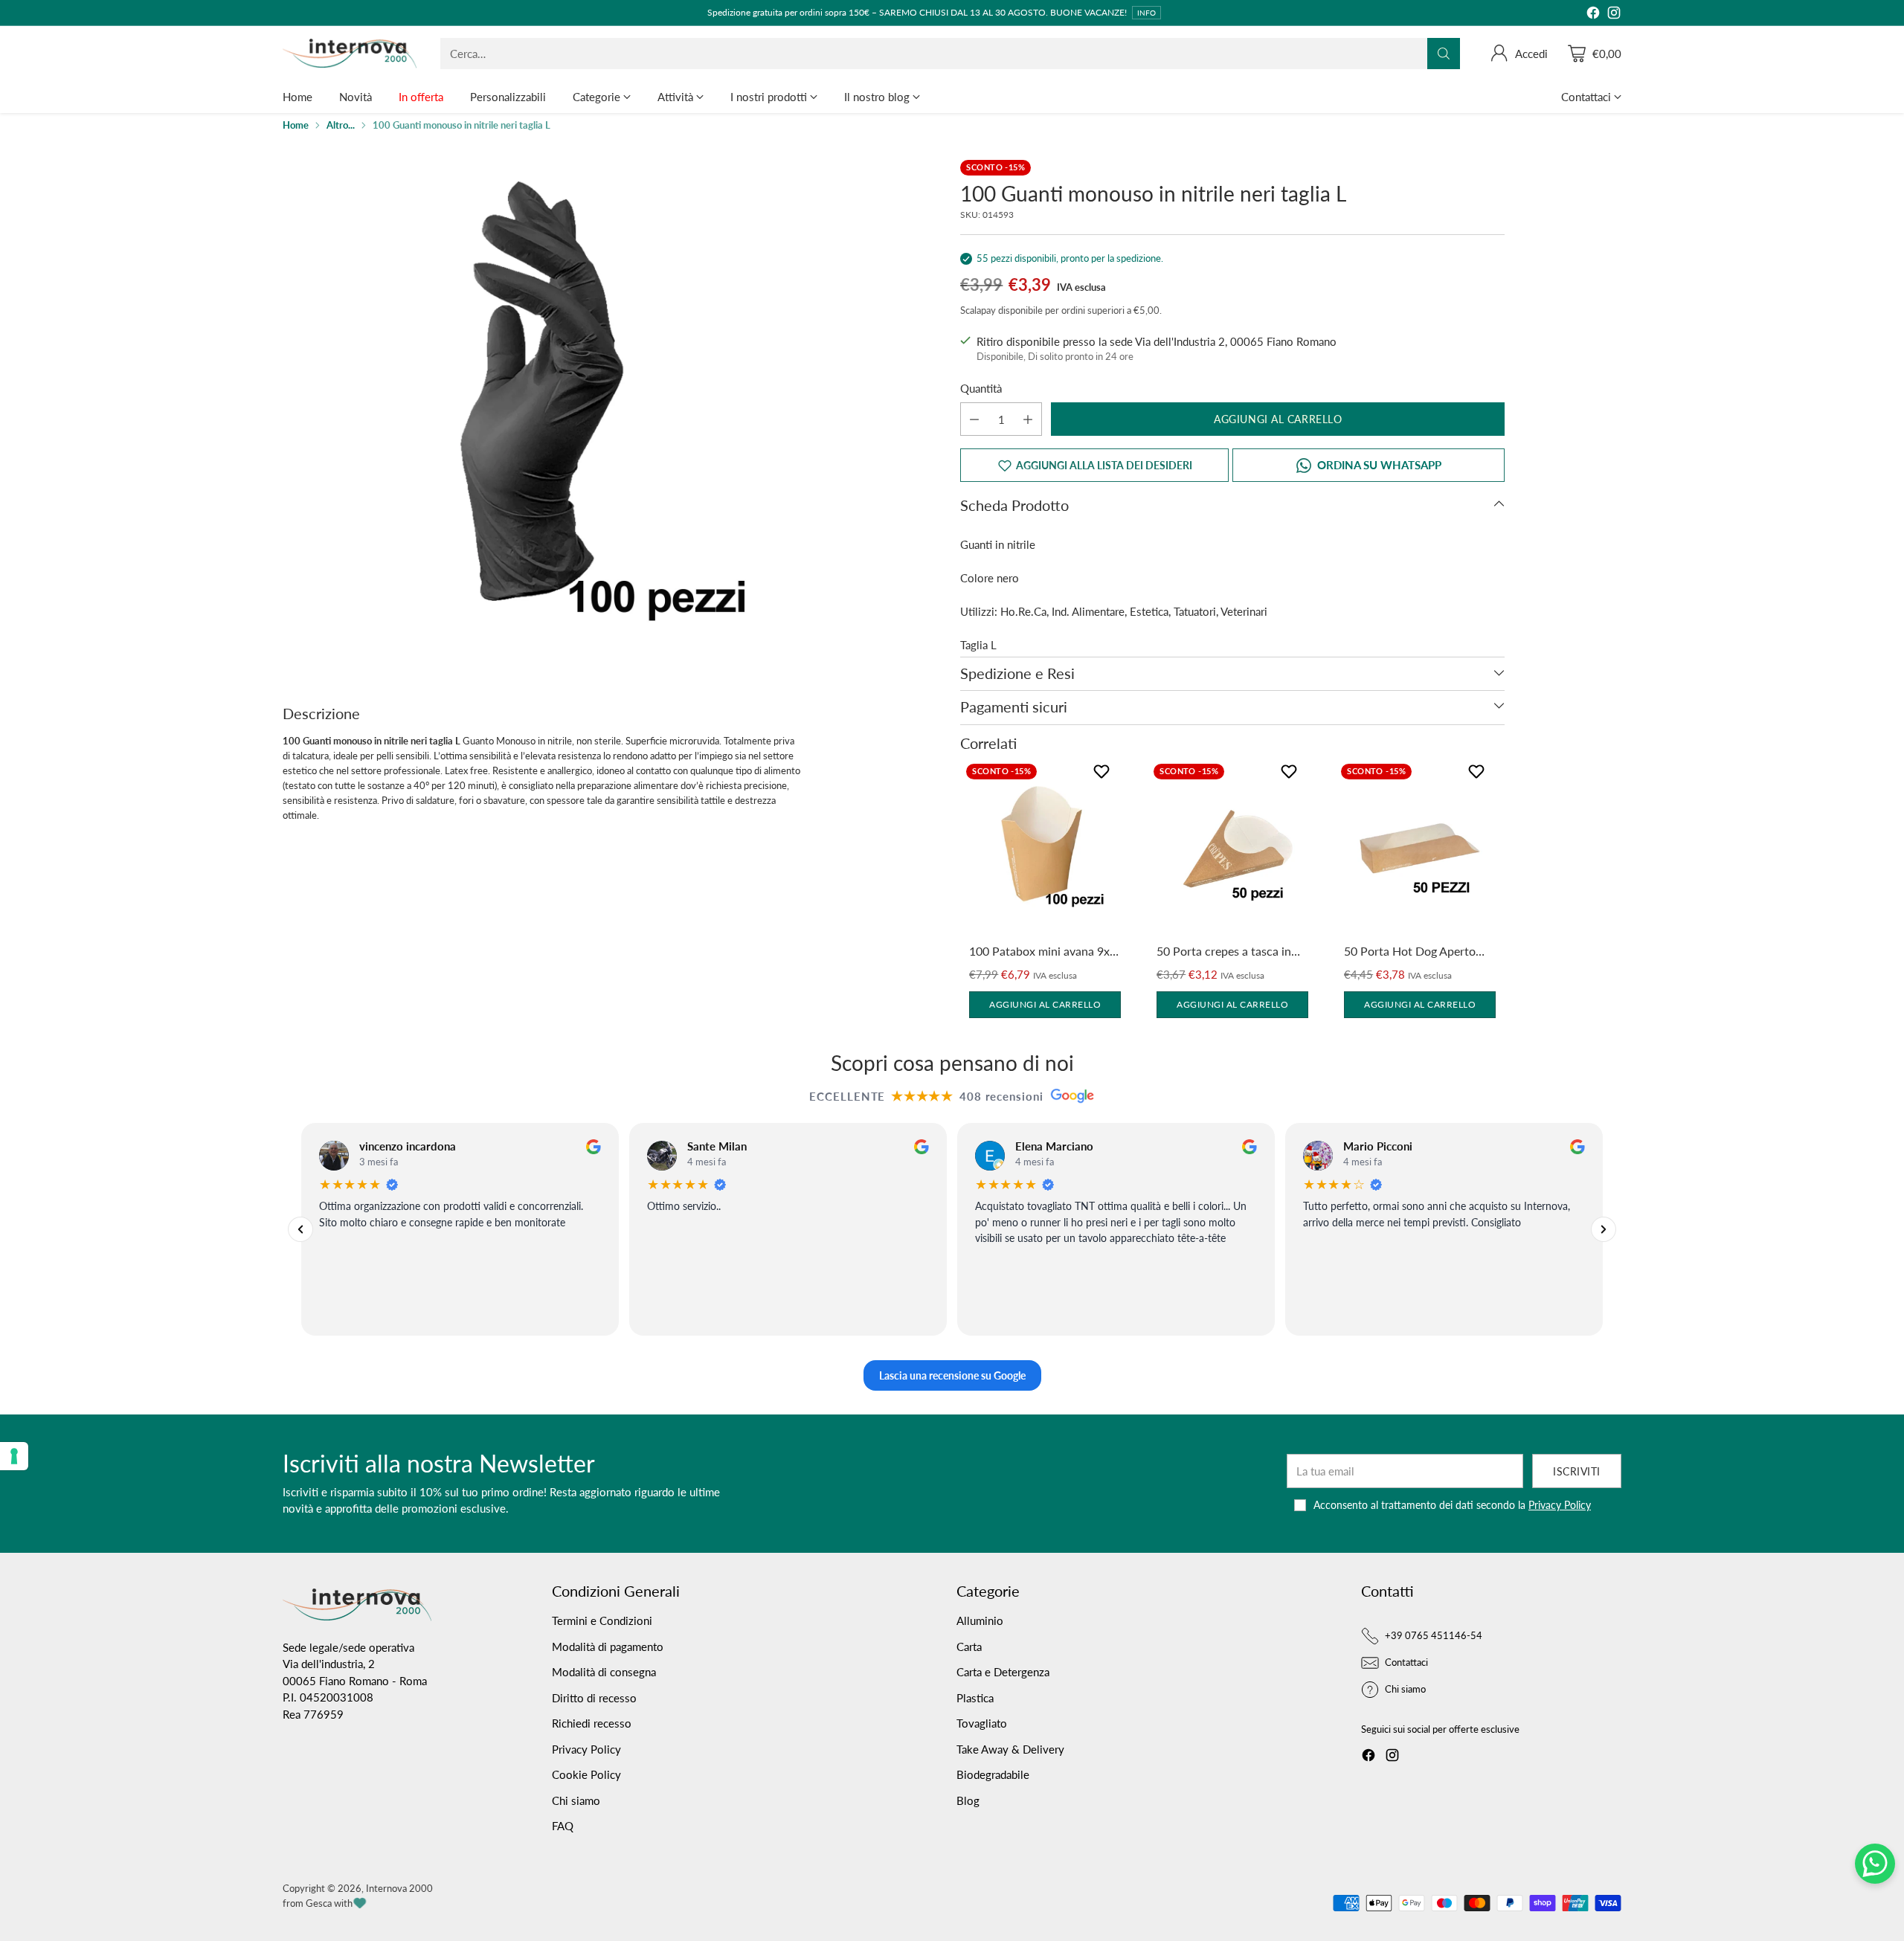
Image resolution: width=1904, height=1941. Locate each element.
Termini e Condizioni (602, 1620)
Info (1146, 13)
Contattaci (1406, 1662)
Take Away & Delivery (1010, 1749)
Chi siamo (576, 1800)
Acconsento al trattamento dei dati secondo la (1452, 1505)
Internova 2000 (399, 1888)
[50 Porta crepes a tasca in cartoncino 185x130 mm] (1232, 849)
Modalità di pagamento (608, 1647)
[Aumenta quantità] (1028, 419)
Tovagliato (982, 1723)
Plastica (975, 1698)
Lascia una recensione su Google (952, 1375)
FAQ (563, 1826)
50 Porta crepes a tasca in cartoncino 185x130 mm (1224, 952)
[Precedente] (300, 1229)
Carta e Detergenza (1003, 1672)
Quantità (981, 388)
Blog (968, 1800)
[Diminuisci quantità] (974, 419)
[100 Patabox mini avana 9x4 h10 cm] (1045, 849)
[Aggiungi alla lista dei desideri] (1103, 774)
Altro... (341, 125)
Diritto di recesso (594, 1698)
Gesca (319, 1903)
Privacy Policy (1560, 1505)
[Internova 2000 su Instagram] (1614, 15)
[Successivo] (1604, 1229)
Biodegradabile (993, 1774)
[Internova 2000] (350, 54)
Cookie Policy (586, 1774)
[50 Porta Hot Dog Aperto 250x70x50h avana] (1420, 849)
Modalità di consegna (604, 1672)
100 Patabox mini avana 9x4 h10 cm (1043, 952)
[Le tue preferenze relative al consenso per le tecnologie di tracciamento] (14, 1456)
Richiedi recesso (592, 1723)
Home (296, 125)
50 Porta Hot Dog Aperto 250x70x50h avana (1410, 952)
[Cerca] (1444, 54)
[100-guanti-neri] (542, 419)
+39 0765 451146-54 (1434, 1635)
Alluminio (980, 1620)
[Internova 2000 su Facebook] (1593, 15)
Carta (969, 1647)
